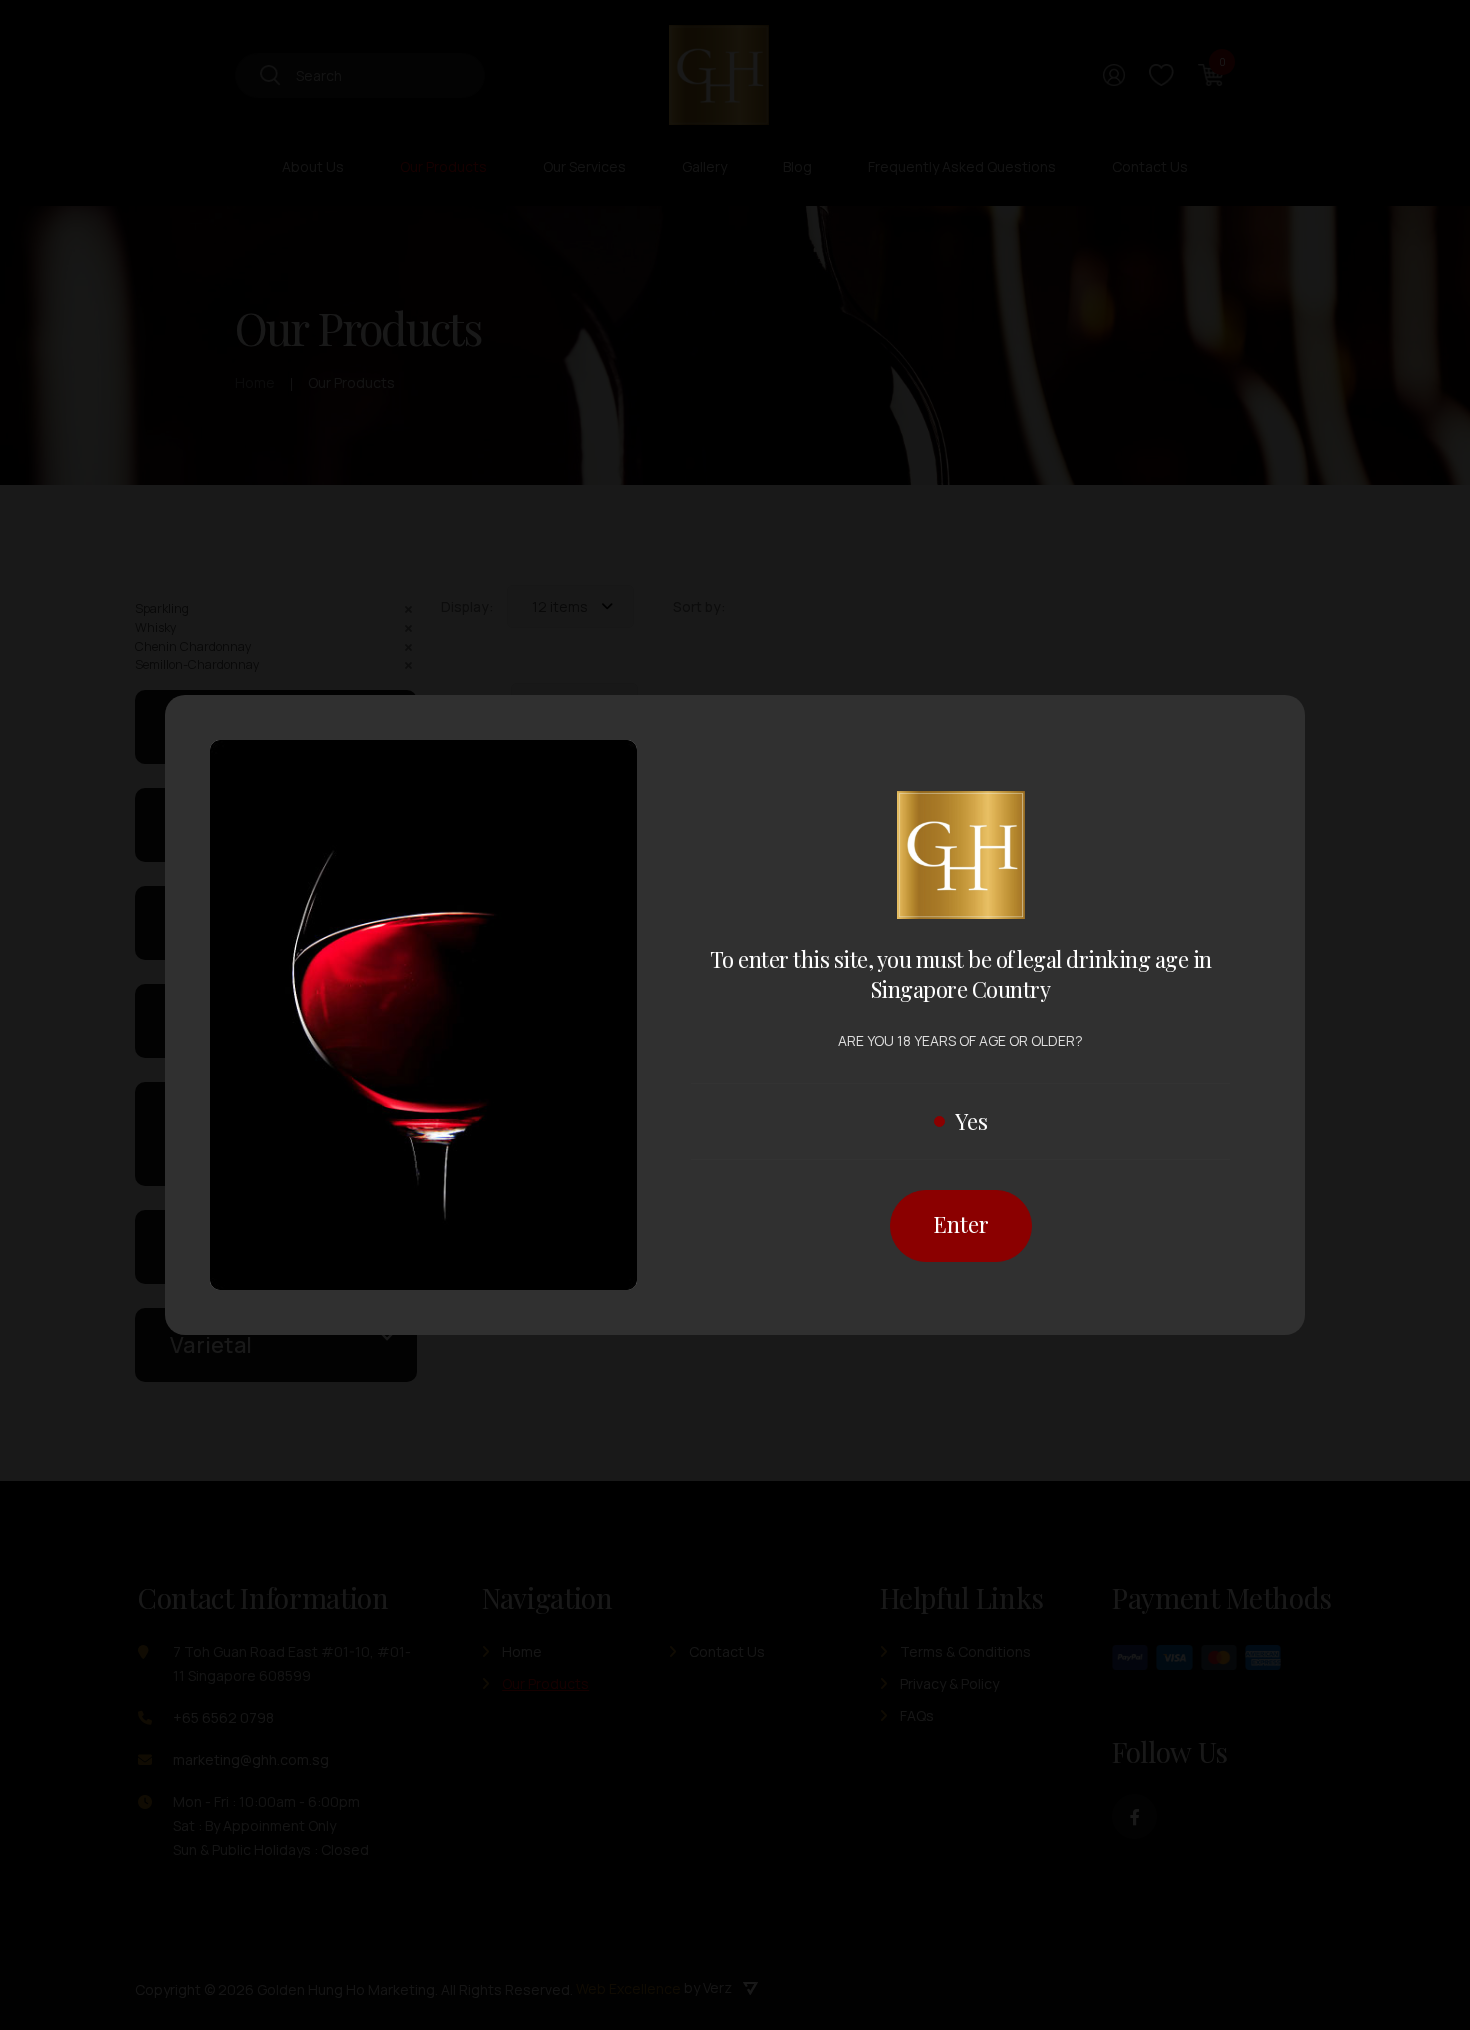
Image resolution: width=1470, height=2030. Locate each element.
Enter (961, 1224)
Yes (971, 1121)
